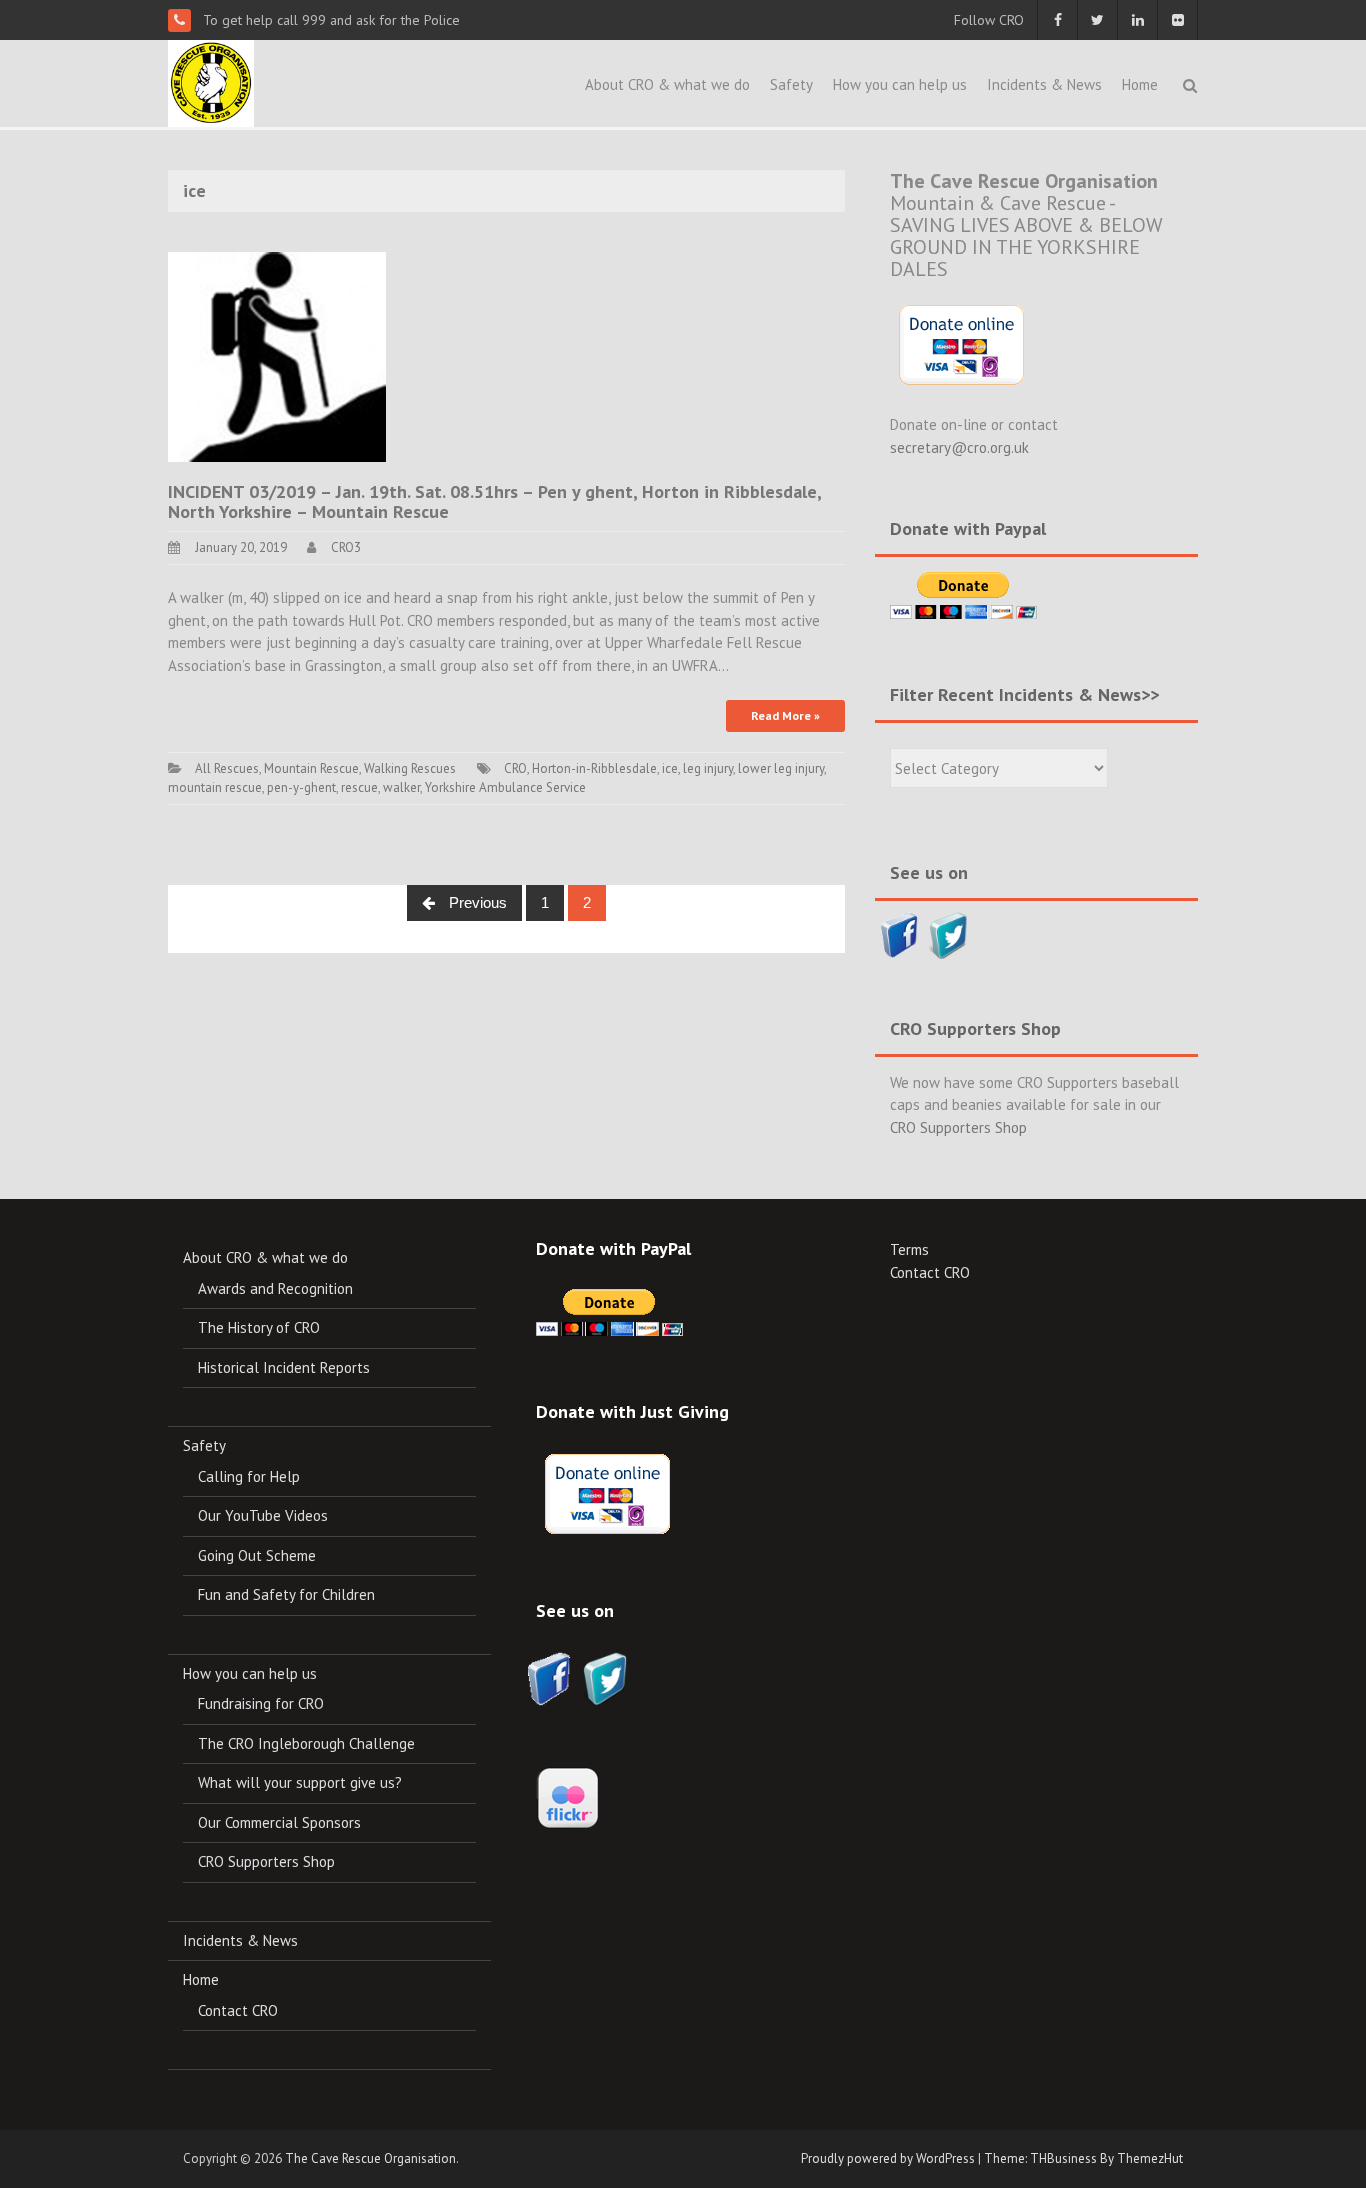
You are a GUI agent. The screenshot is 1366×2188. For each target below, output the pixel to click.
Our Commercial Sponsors (279, 1822)
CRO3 (346, 547)
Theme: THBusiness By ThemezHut (1083, 2158)
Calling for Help (249, 1476)
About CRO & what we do (667, 84)
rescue (359, 787)
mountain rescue (215, 787)
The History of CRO (259, 1327)
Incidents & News (1044, 84)
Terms (909, 1249)
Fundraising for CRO (261, 1703)
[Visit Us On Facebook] (899, 933)
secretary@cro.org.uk (959, 447)
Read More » (785, 715)
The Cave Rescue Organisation (370, 2158)
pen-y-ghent (301, 787)
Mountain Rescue (311, 768)
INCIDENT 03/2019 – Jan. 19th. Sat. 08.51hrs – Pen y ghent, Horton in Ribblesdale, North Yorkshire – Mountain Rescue (494, 501)
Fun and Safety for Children (286, 1594)
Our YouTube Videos (263, 1515)
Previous (476, 902)
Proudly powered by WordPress (888, 2158)
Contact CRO (238, 2010)
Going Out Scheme (257, 1555)
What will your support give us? (300, 1782)
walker (401, 787)
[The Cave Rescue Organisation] (211, 81)
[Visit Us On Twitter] (948, 933)
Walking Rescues (410, 768)
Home (1140, 84)
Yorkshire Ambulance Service (505, 787)
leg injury (708, 768)
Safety (791, 84)
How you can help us (900, 84)
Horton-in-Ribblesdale (594, 768)
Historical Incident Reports (284, 1367)
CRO (515, 768)
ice (670, 768)
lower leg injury (781, 768)
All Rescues (227, 768)
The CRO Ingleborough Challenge (306, 1743)
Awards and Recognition (275, 1288)
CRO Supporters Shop (958, 1127)
